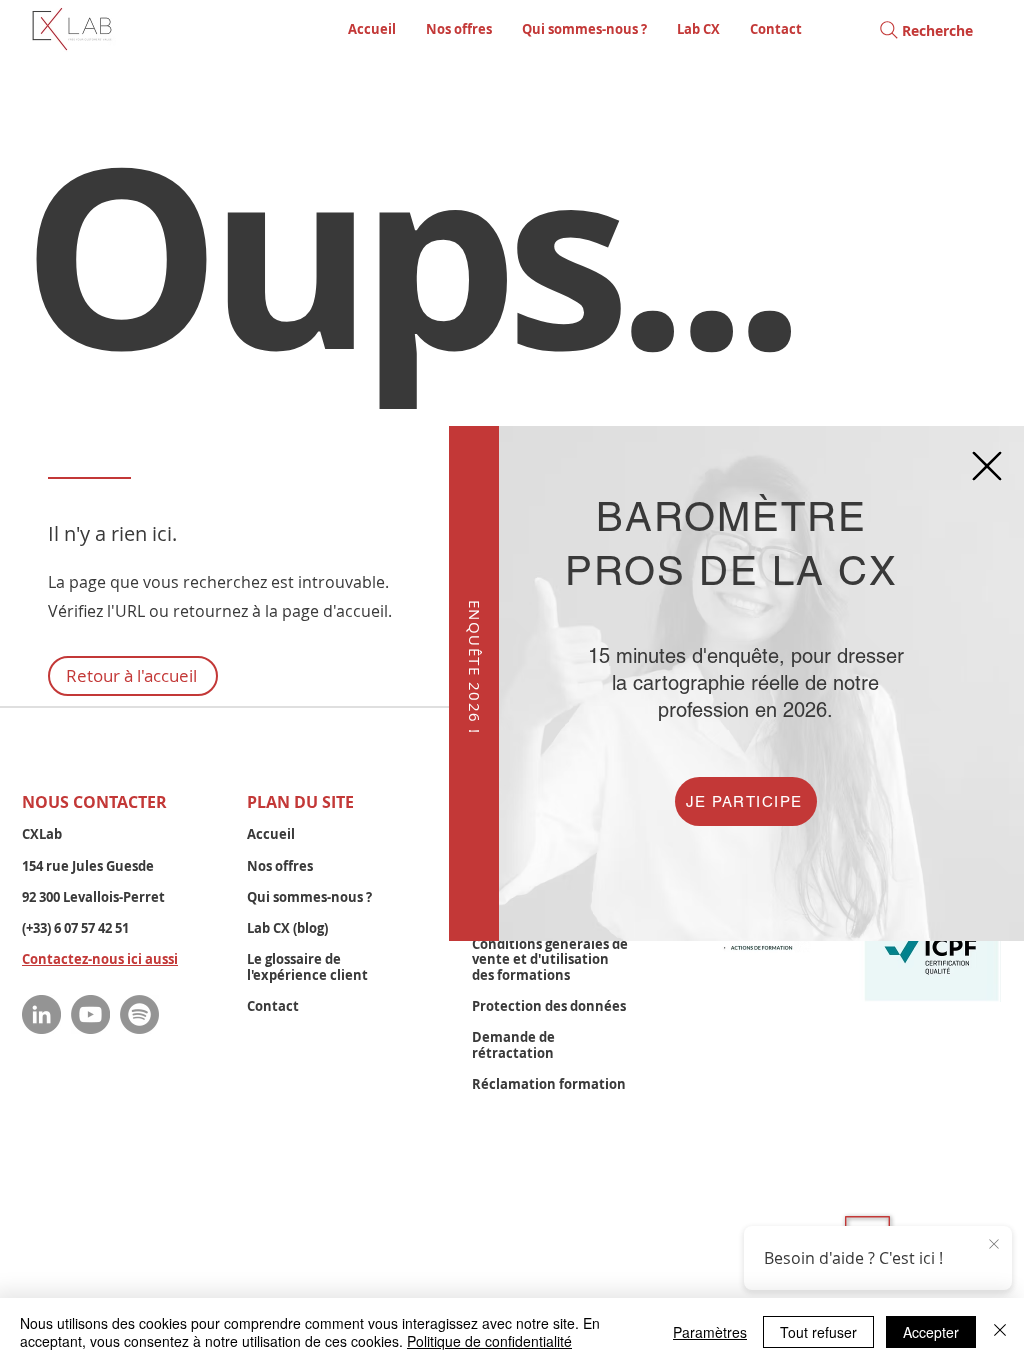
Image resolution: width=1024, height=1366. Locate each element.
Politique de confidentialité (489, 1341)
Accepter (931, 1332)
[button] (987, 466)
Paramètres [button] (710, 1332)
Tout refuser (818, 1332)
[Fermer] (1000, 1332)
